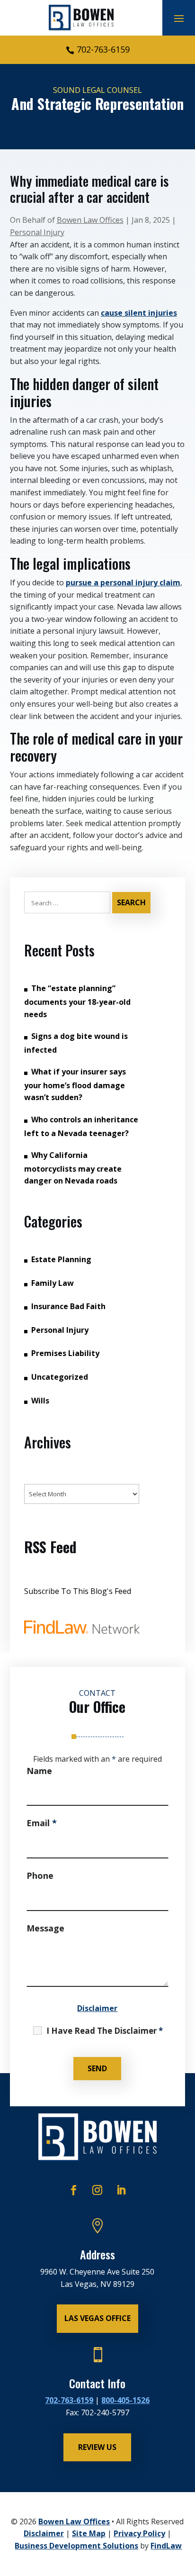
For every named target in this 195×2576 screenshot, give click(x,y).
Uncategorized (60, 1377)
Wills (40, 1401)
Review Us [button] (97, 2447)
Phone (40, 1875)
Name (39, 1771)
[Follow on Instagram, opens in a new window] (97, 2190)
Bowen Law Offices (90, 220)
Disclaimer (97, 2008)
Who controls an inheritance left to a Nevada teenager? (81, 1126)
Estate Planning (61, 1259)
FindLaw (166, 2546)
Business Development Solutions (76, 2546)
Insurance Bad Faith (68, 1306)
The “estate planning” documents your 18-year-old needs (77, 1001)
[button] (179, 18)
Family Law (53, 1283)
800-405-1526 (125, 2400)
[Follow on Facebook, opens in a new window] (74, 2190)
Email (42, 1823)
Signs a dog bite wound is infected (76, 1043)
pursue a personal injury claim (123, 583)
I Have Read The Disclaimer (105, 2031)
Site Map (89, 2533)
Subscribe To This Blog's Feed (78, 1591)
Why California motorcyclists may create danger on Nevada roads (73, 1168)
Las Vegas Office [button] (97, 2318)
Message (45, 1928)
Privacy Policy (139, 2533)
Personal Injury (37, 232)
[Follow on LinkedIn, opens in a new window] (121, 2190)
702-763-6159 (103, 49)
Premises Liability (65, 1353)
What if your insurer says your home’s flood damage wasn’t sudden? (75, 1084)
